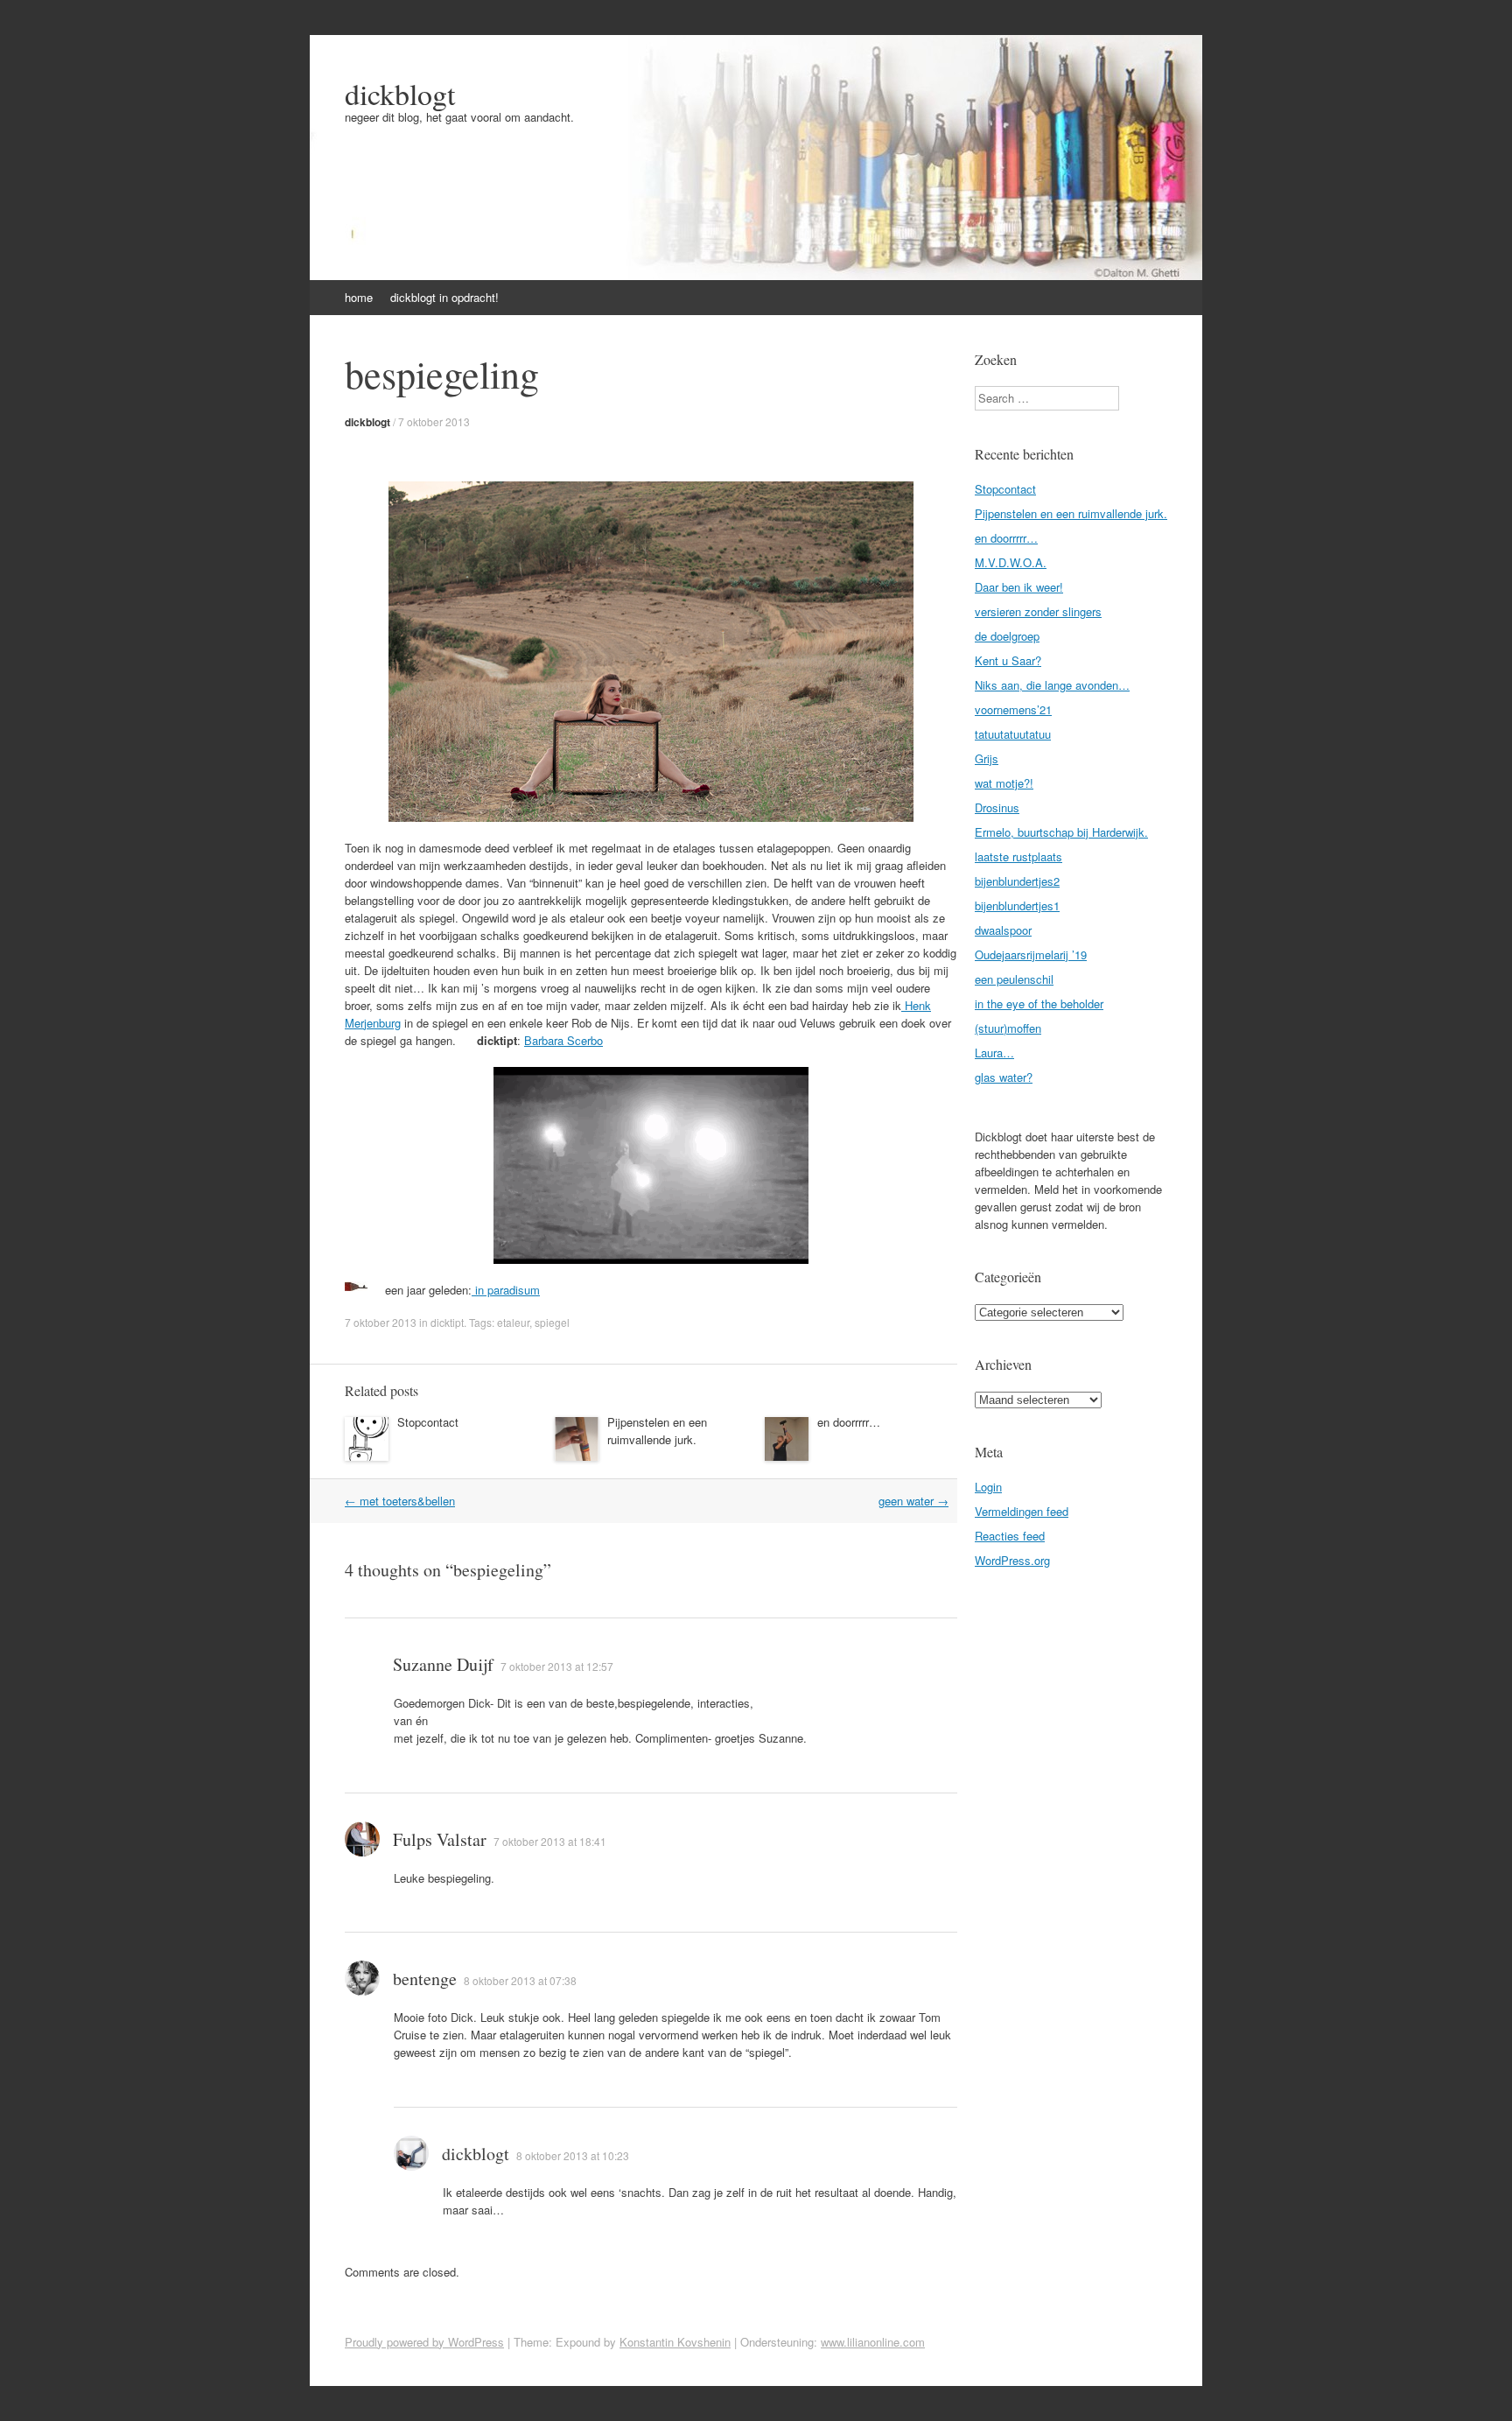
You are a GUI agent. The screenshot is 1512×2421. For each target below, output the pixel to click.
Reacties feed (1010, 1536)
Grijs (987, 758)
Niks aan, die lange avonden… (1052, 685)
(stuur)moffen (1008, 1028)
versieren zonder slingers (1038, 611)
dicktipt (447, 1322)
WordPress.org (1012, 1560)
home (359, 297)
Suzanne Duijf (443, 1664)
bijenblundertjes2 (1017, 881)
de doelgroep (1007, 636)
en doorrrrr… (849, 1422)
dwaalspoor (1003, 930)
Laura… (994, 1053)
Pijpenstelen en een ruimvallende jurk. (657, 1431)
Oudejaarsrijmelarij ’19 (1031, 954)
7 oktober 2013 (434, 421)
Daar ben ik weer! (1019, 587)
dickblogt (400, 94)
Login (988, 1487)
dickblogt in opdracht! (444, 297)
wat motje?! (1004, 783)
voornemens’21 (1013, 709)
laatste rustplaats (1018, 856)
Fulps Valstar (440, 1839)
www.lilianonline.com (873, 2342)
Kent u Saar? (1008, 660)
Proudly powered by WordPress (424, 2342)
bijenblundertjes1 (1017, 905)
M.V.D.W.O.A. (1011, 562)
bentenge (425, 1979)
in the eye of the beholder (1039, 1003)
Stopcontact (428, 1422)
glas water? (1004, 1077)
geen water (913, 1501)
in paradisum (506, 1290)
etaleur (513, 1322)
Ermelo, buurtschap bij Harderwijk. (1061, 832)
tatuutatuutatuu (1013, 734)
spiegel (552, 1322)
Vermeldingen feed (1022, 1511)
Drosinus (997, 807)
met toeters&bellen (400, 1501)
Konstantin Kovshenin (675, 2342)
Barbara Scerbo (563, 1040)
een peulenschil (1014, 979)
